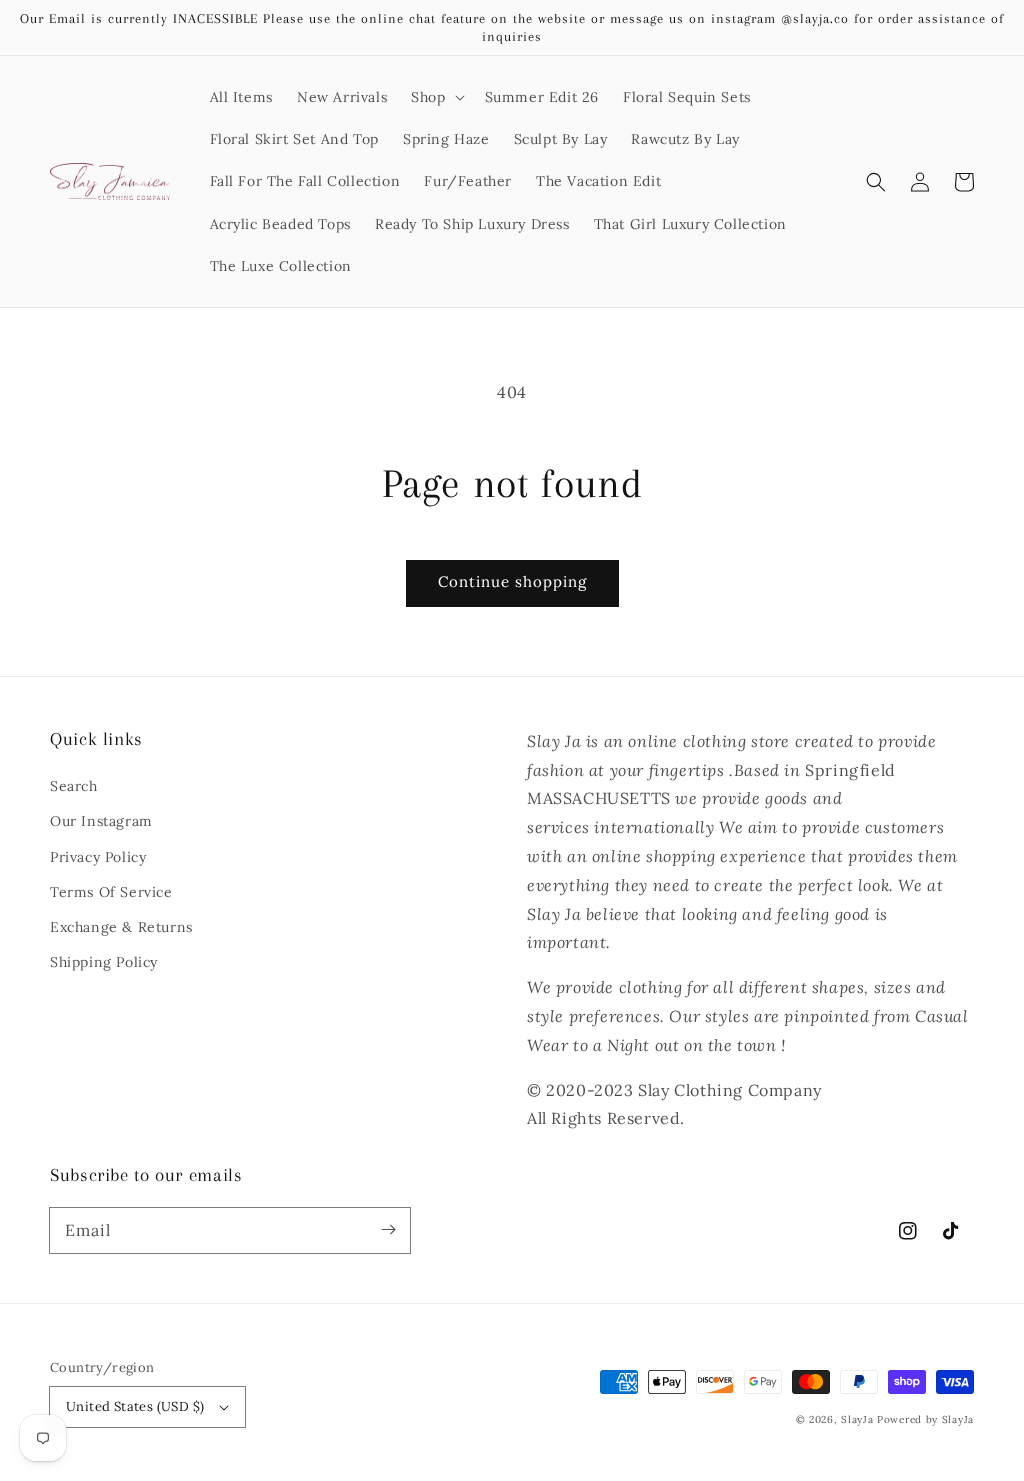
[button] (435, 97)
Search (74, 786)
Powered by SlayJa (925, 1419)
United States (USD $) (135, 1406)
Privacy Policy (98, 857)
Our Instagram (101, 821)
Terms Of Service (111, 892)
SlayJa (857, 1419)
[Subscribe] (388, 1230)
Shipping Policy (104, 962)
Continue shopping (512, 581)
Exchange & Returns (121, 927)
